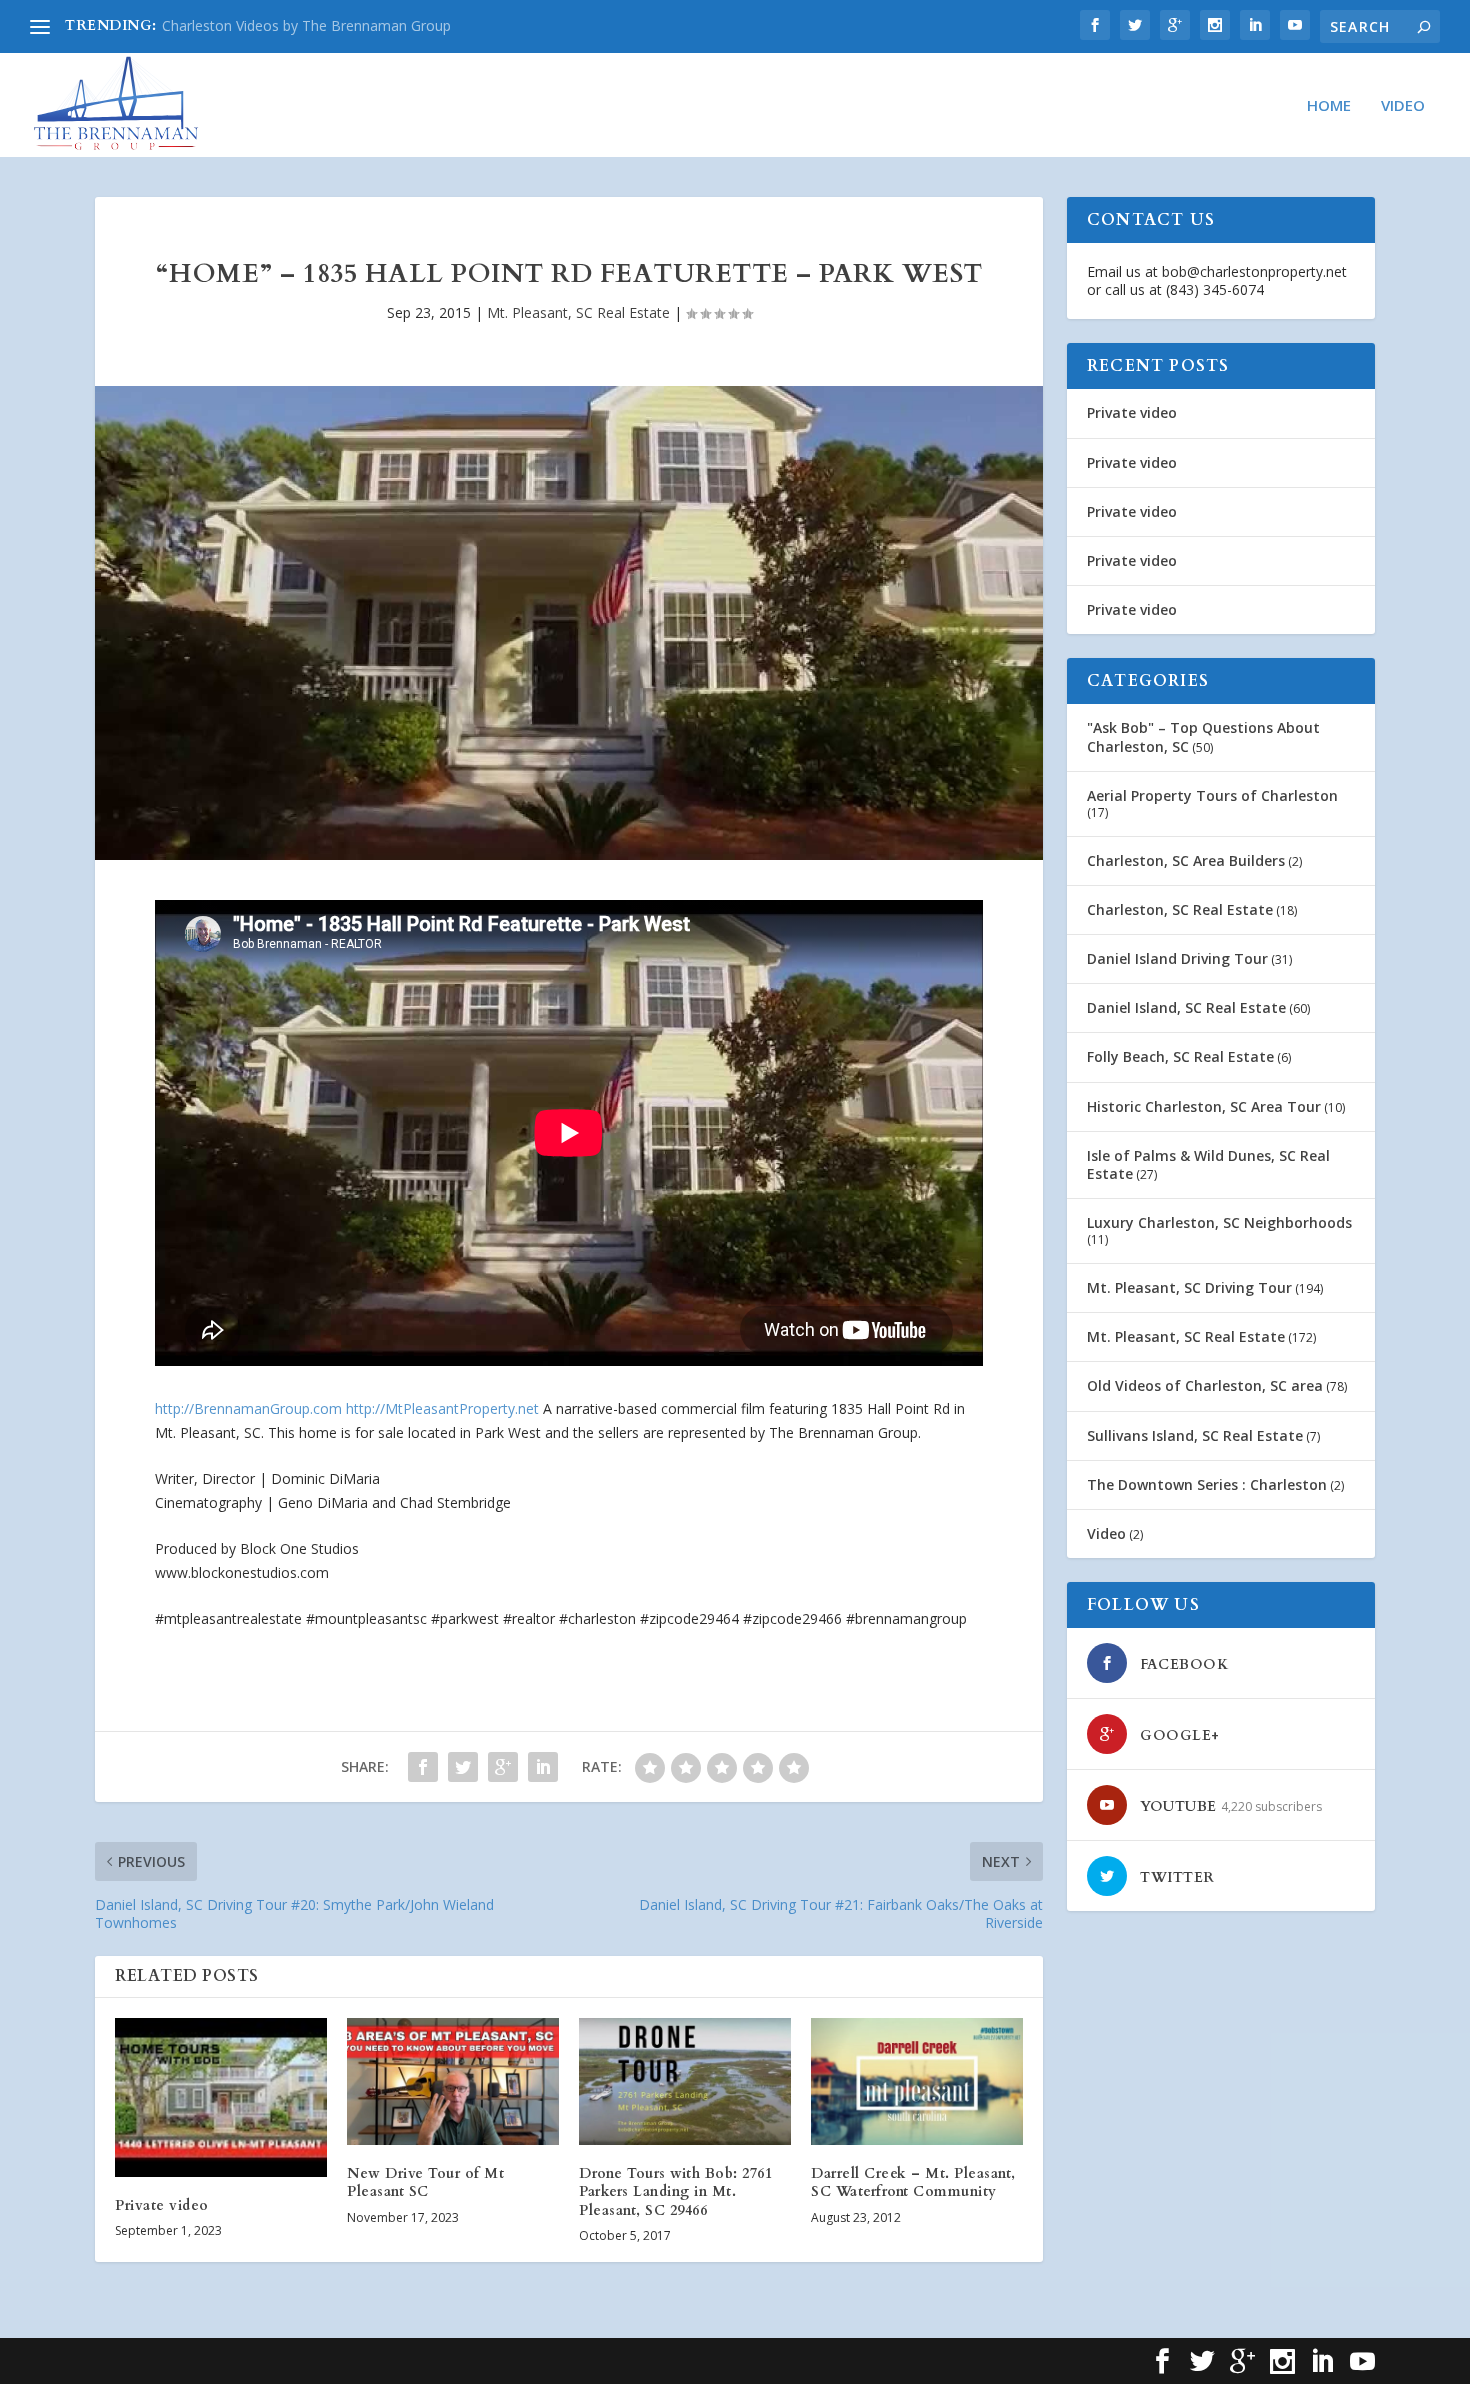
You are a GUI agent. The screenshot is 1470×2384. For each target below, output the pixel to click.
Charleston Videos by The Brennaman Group (306, 25)
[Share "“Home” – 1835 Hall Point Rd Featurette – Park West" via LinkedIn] (543, 1767)
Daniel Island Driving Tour (1177, 958)
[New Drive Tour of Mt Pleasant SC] (453, 2081)
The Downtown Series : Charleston (1207, 1484)
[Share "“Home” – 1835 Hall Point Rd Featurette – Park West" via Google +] (503, 1767)
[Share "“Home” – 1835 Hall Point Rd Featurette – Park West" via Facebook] (423, 1767)
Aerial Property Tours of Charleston (1212, 795)
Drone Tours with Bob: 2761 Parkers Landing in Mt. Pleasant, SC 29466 (675, 2191)
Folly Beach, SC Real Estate (1180, 1056)
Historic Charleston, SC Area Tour (1204, 1106)
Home (1329, 106)
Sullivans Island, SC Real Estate (1195, 1435)
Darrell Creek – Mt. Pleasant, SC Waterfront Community (913, 2182)
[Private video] (221, 2097)
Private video (162, 2205)
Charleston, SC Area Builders (1186, 860)
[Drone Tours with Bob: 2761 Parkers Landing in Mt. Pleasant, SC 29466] (685, 2081)
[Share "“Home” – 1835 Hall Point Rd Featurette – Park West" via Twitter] (463, 1767)
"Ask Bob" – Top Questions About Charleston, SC (1203, 736)
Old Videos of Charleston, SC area (1205, 1385)
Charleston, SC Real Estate (1180, 909)
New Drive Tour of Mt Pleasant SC (425, 2182)
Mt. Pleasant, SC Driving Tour (1189, 1287)
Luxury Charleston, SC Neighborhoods (1219, 1222)
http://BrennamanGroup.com (248, 1408)
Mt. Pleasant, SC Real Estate (578, 312)
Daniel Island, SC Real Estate (1186, 1007)
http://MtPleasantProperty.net (442, 1408)
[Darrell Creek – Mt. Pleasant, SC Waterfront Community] (917, 2081)
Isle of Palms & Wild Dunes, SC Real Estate (1208, 1164)
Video (1403, 106)
